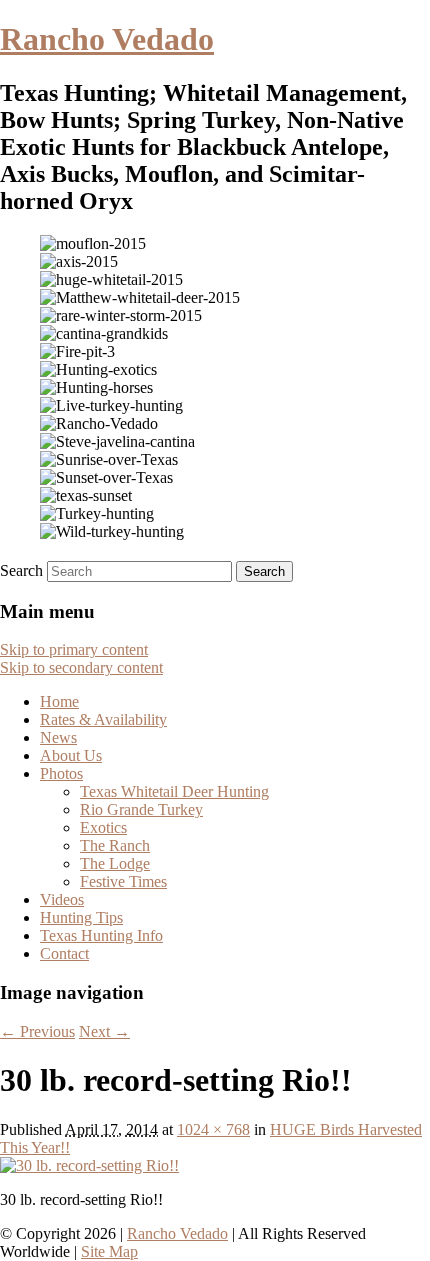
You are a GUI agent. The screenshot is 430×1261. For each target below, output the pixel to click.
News (58, 737)
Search (21, 570)
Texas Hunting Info (101, 935)
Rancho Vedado (107, 39)
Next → (104, 1031)
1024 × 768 (213, 1129)
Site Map (109, 1251)
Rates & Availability (103, 719)
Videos (62, 899)
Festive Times (123, 881)
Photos (61, 773)
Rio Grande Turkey (141, 809)
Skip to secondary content (81, 667)
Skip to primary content (74, 649)
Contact (64, 953)
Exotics (103, 827)
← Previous (37, 1031)
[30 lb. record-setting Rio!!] (89, 1165)
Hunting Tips (81, 917)
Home (59, 701)
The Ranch (115, 845)
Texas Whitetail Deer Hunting (174, 791)
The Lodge (115, 863)
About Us (71, 755)
